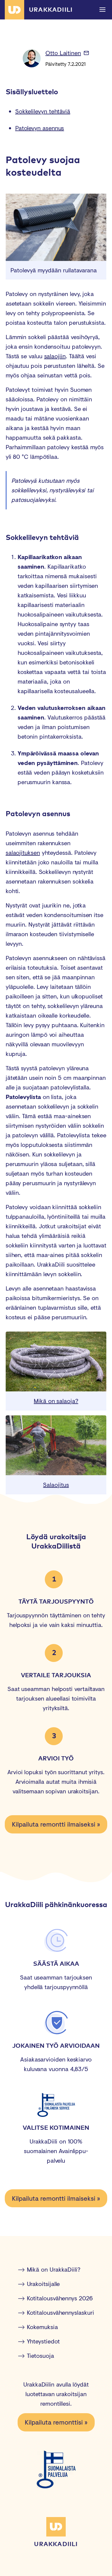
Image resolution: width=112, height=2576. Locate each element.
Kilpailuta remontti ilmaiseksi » (56, 1824)
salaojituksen (23, 853)
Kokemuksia (42, 2327)
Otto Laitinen (63, 53)
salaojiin (55, 356)
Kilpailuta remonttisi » (56, 2422)
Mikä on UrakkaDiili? (54, 2269)
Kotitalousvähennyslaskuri (60, 2312)
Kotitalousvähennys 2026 (60, 2298)
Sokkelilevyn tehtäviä (43, 111)
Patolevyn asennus (40, 128)
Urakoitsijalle (43, 2284)
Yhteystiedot (43, 2341)
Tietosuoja (40, 2356)
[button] (102, 10)
